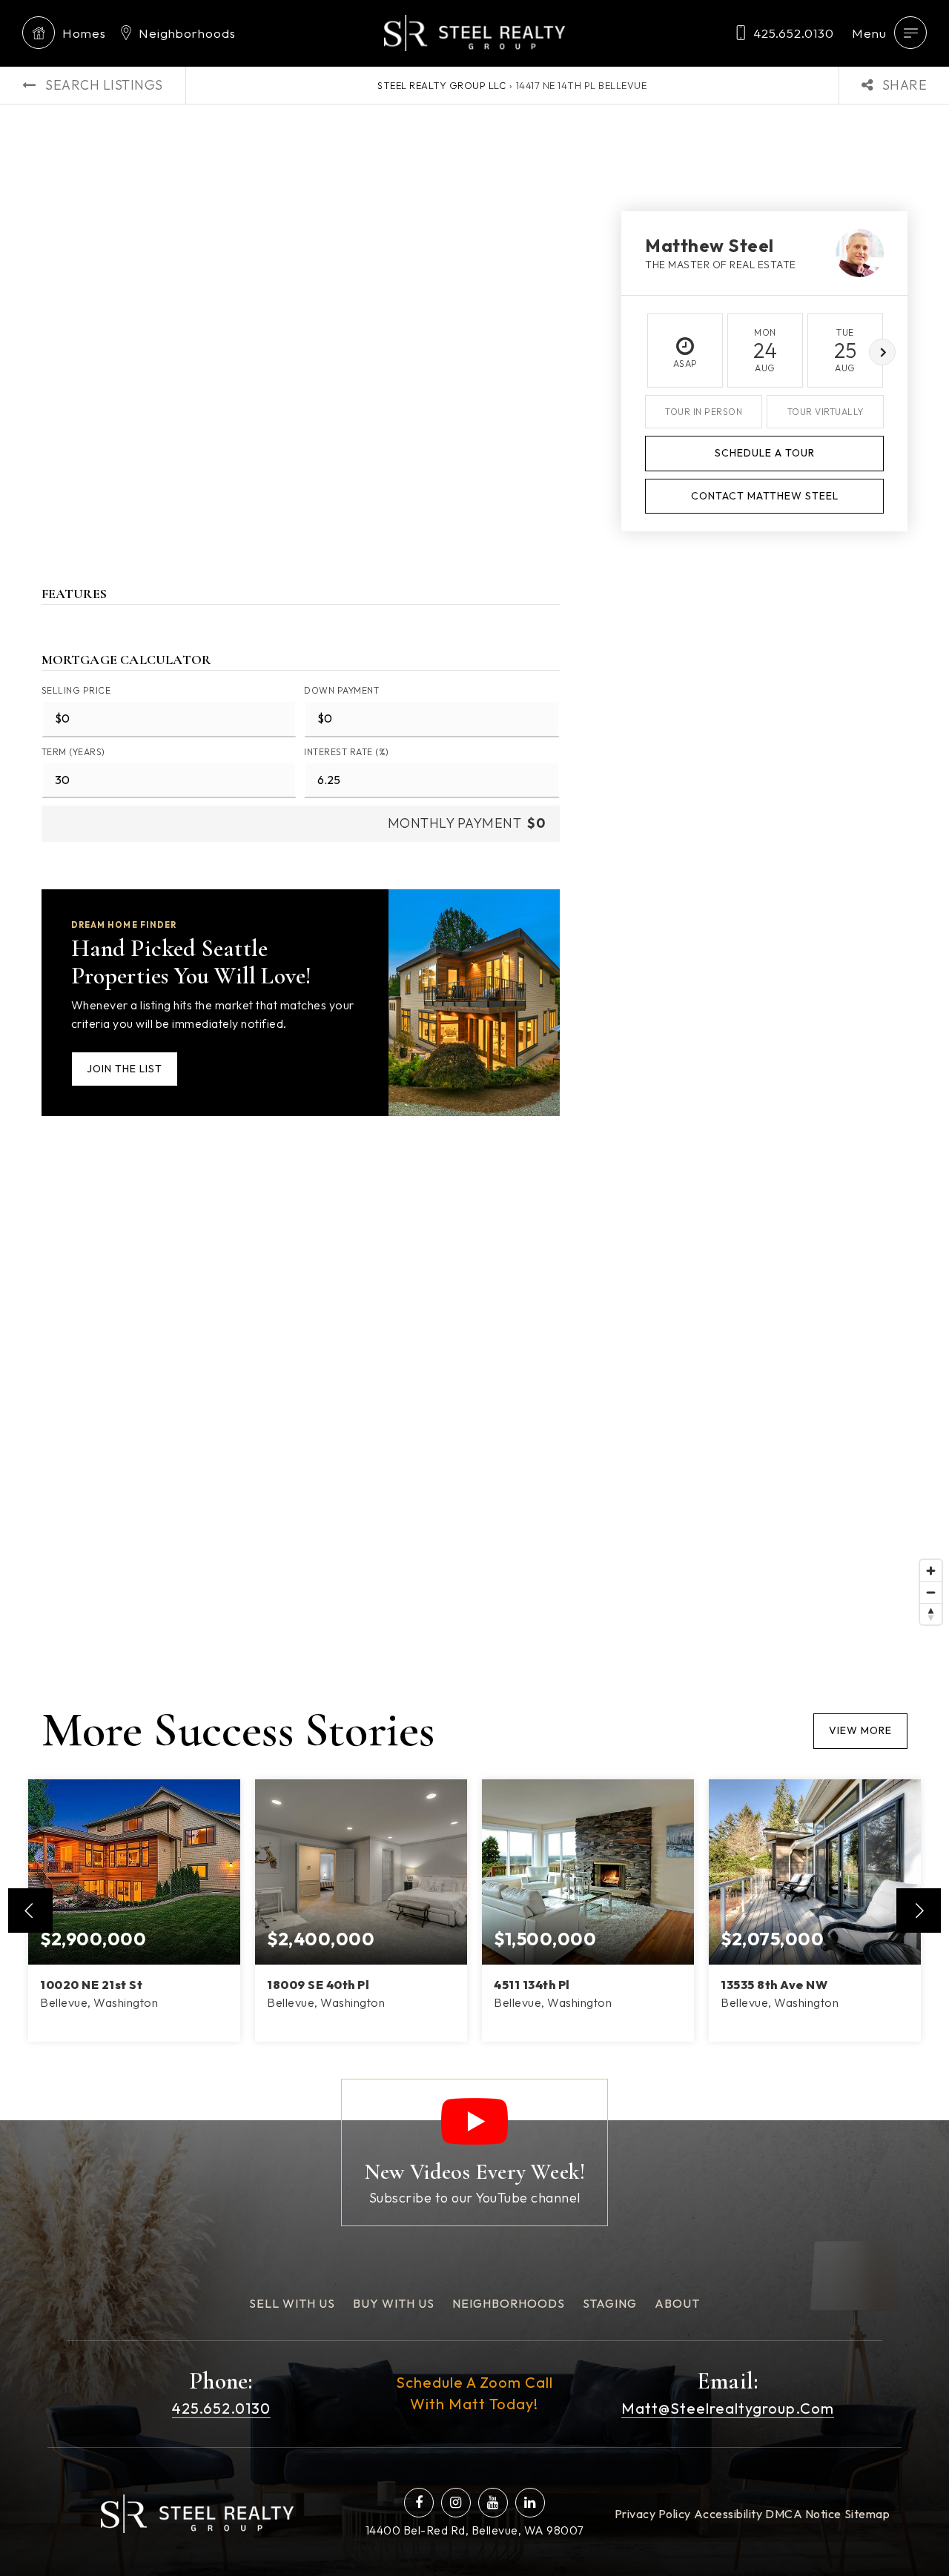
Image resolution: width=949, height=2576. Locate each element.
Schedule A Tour (765, 453)
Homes (84, 33)
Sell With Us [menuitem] (292, 2303)
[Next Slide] (919, 1911)
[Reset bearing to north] (931, 1614)
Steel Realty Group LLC (442, 85)
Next (882, 352)
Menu (869, 33)
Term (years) (73, 752)
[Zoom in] (931, 1571)
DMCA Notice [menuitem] (803, 2514)
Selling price (76, 690)
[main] (474, 1060)
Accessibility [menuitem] (728, 2514)
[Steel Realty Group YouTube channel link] (493, 2503)
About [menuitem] (677, 2303)
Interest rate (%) (347, 752)
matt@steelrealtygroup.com (728, 2408)
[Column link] (474, 2152)
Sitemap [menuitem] (867, 2514)
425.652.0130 (794, 33)
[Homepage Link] (474, 31)
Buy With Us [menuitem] (394, 2303)
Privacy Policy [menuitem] (653, 2514)
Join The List (125, 1069)
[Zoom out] (931, 1592)
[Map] (474, 1410)
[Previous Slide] (30, 1911)
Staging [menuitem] (610, 2303)
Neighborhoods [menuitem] (509, 2303)
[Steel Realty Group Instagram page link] (456, 2503)
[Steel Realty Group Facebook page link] (419, 2503)
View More (860, 1730)
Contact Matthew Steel (765, 496)
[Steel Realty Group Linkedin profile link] (530, 2503)
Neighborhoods (187, 33)
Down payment (341, 690)
